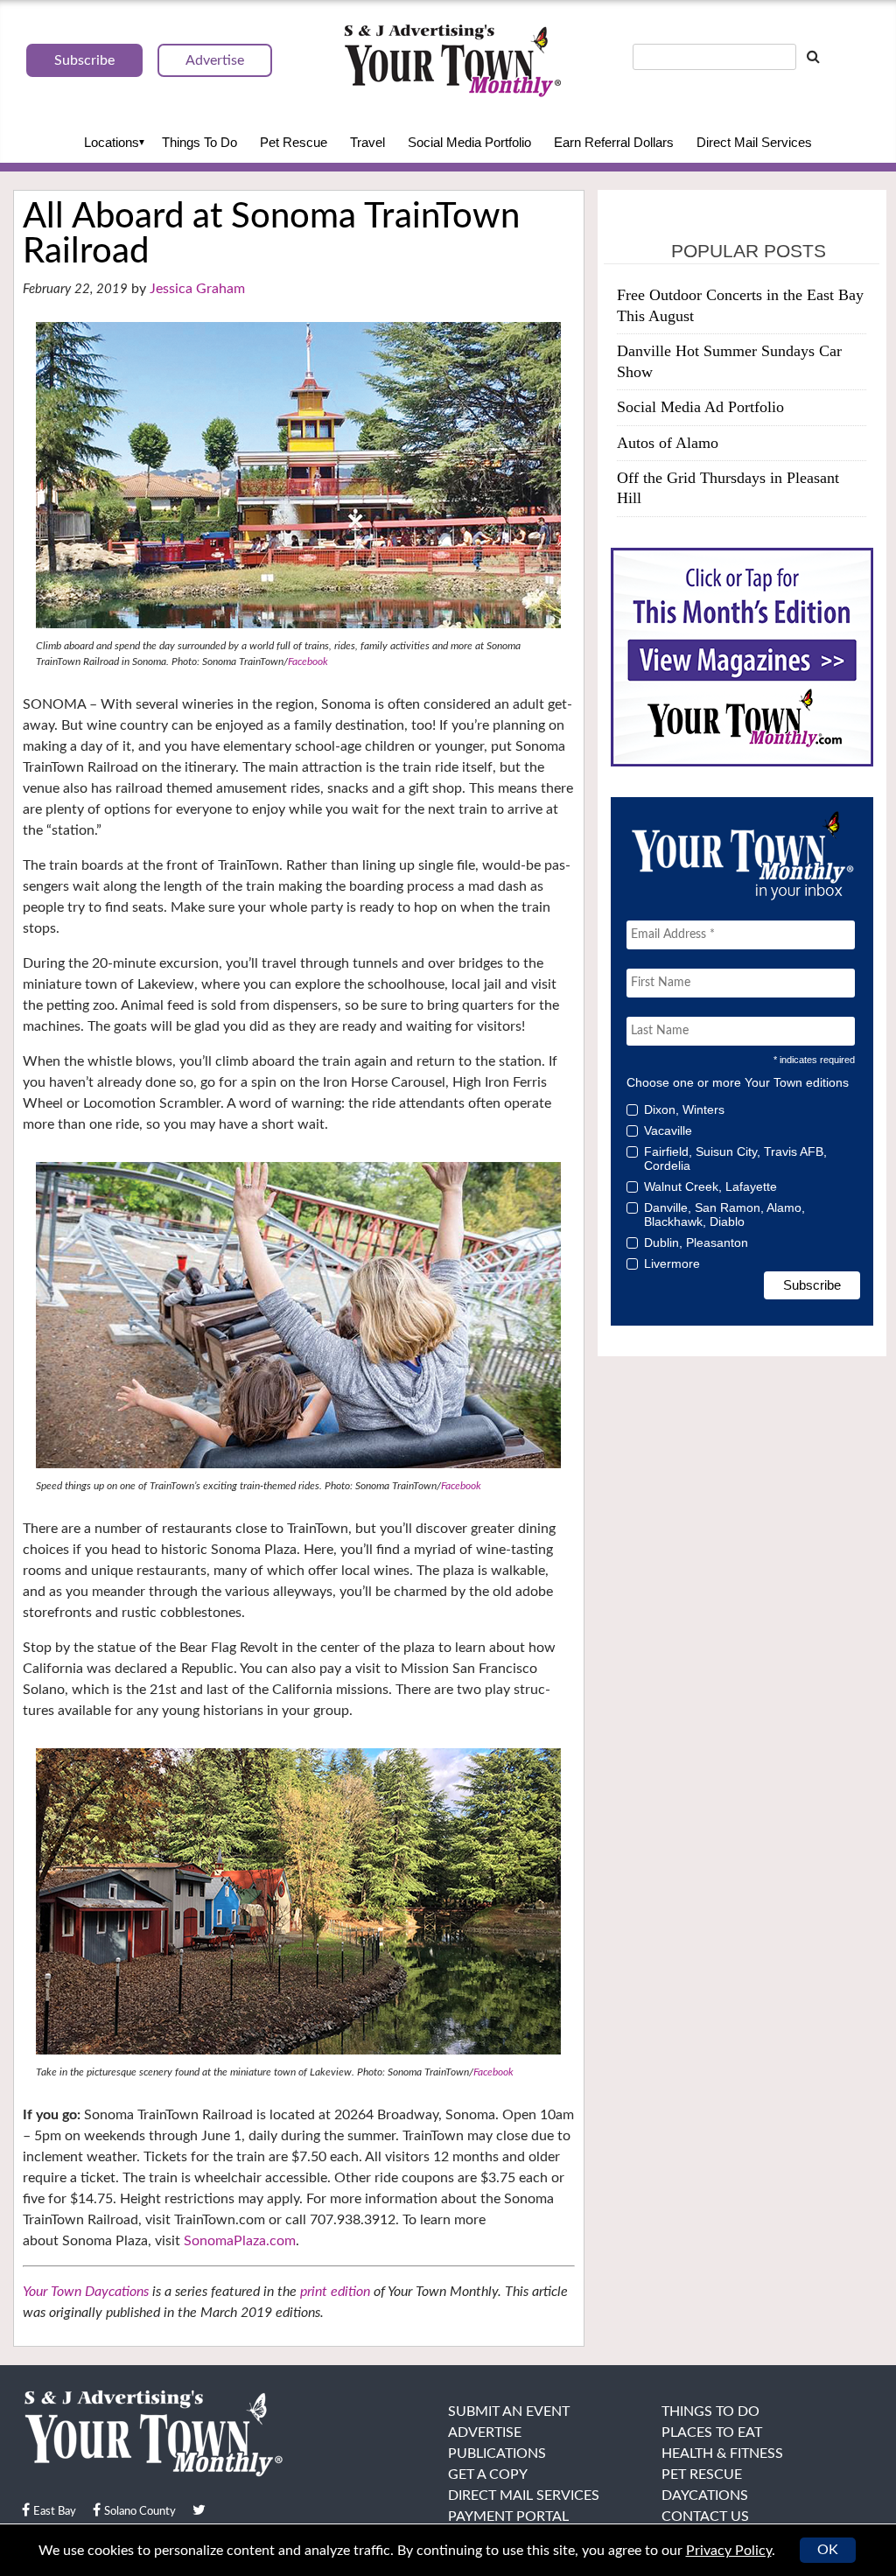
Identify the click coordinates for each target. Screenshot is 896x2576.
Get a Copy (488, 2474)
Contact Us (705, 2516)
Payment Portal (508, 2516)
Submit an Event (509, 2411)
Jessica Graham (197, 289)
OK (828, 2550)
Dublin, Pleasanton (696, 1242)
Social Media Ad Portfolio (700, 407)
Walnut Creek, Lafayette (710, 1186)
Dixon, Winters (684, 1109)
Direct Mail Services (754, 142)
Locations (112, 142)
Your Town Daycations (86, 2292)
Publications (497, 2453)
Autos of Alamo (668, 443)
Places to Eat (712, 2432)
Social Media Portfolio (469, 142)
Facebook (308, 661)
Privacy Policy (729, 2551)
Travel (367, 142)
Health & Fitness (722, 2453)
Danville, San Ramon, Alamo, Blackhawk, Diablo (724, 1214)
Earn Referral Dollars (614, 142)
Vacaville (668, 1130)
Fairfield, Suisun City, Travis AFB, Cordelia (735, 1158)
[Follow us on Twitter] (199, 2510)
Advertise (485, 2432)
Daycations (705, 2495)
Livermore (672, 1263)
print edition (335, 2292)
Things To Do (199, 142)
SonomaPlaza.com (240, 2241)
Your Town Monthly (452, 61)
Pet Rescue (294, 142)
